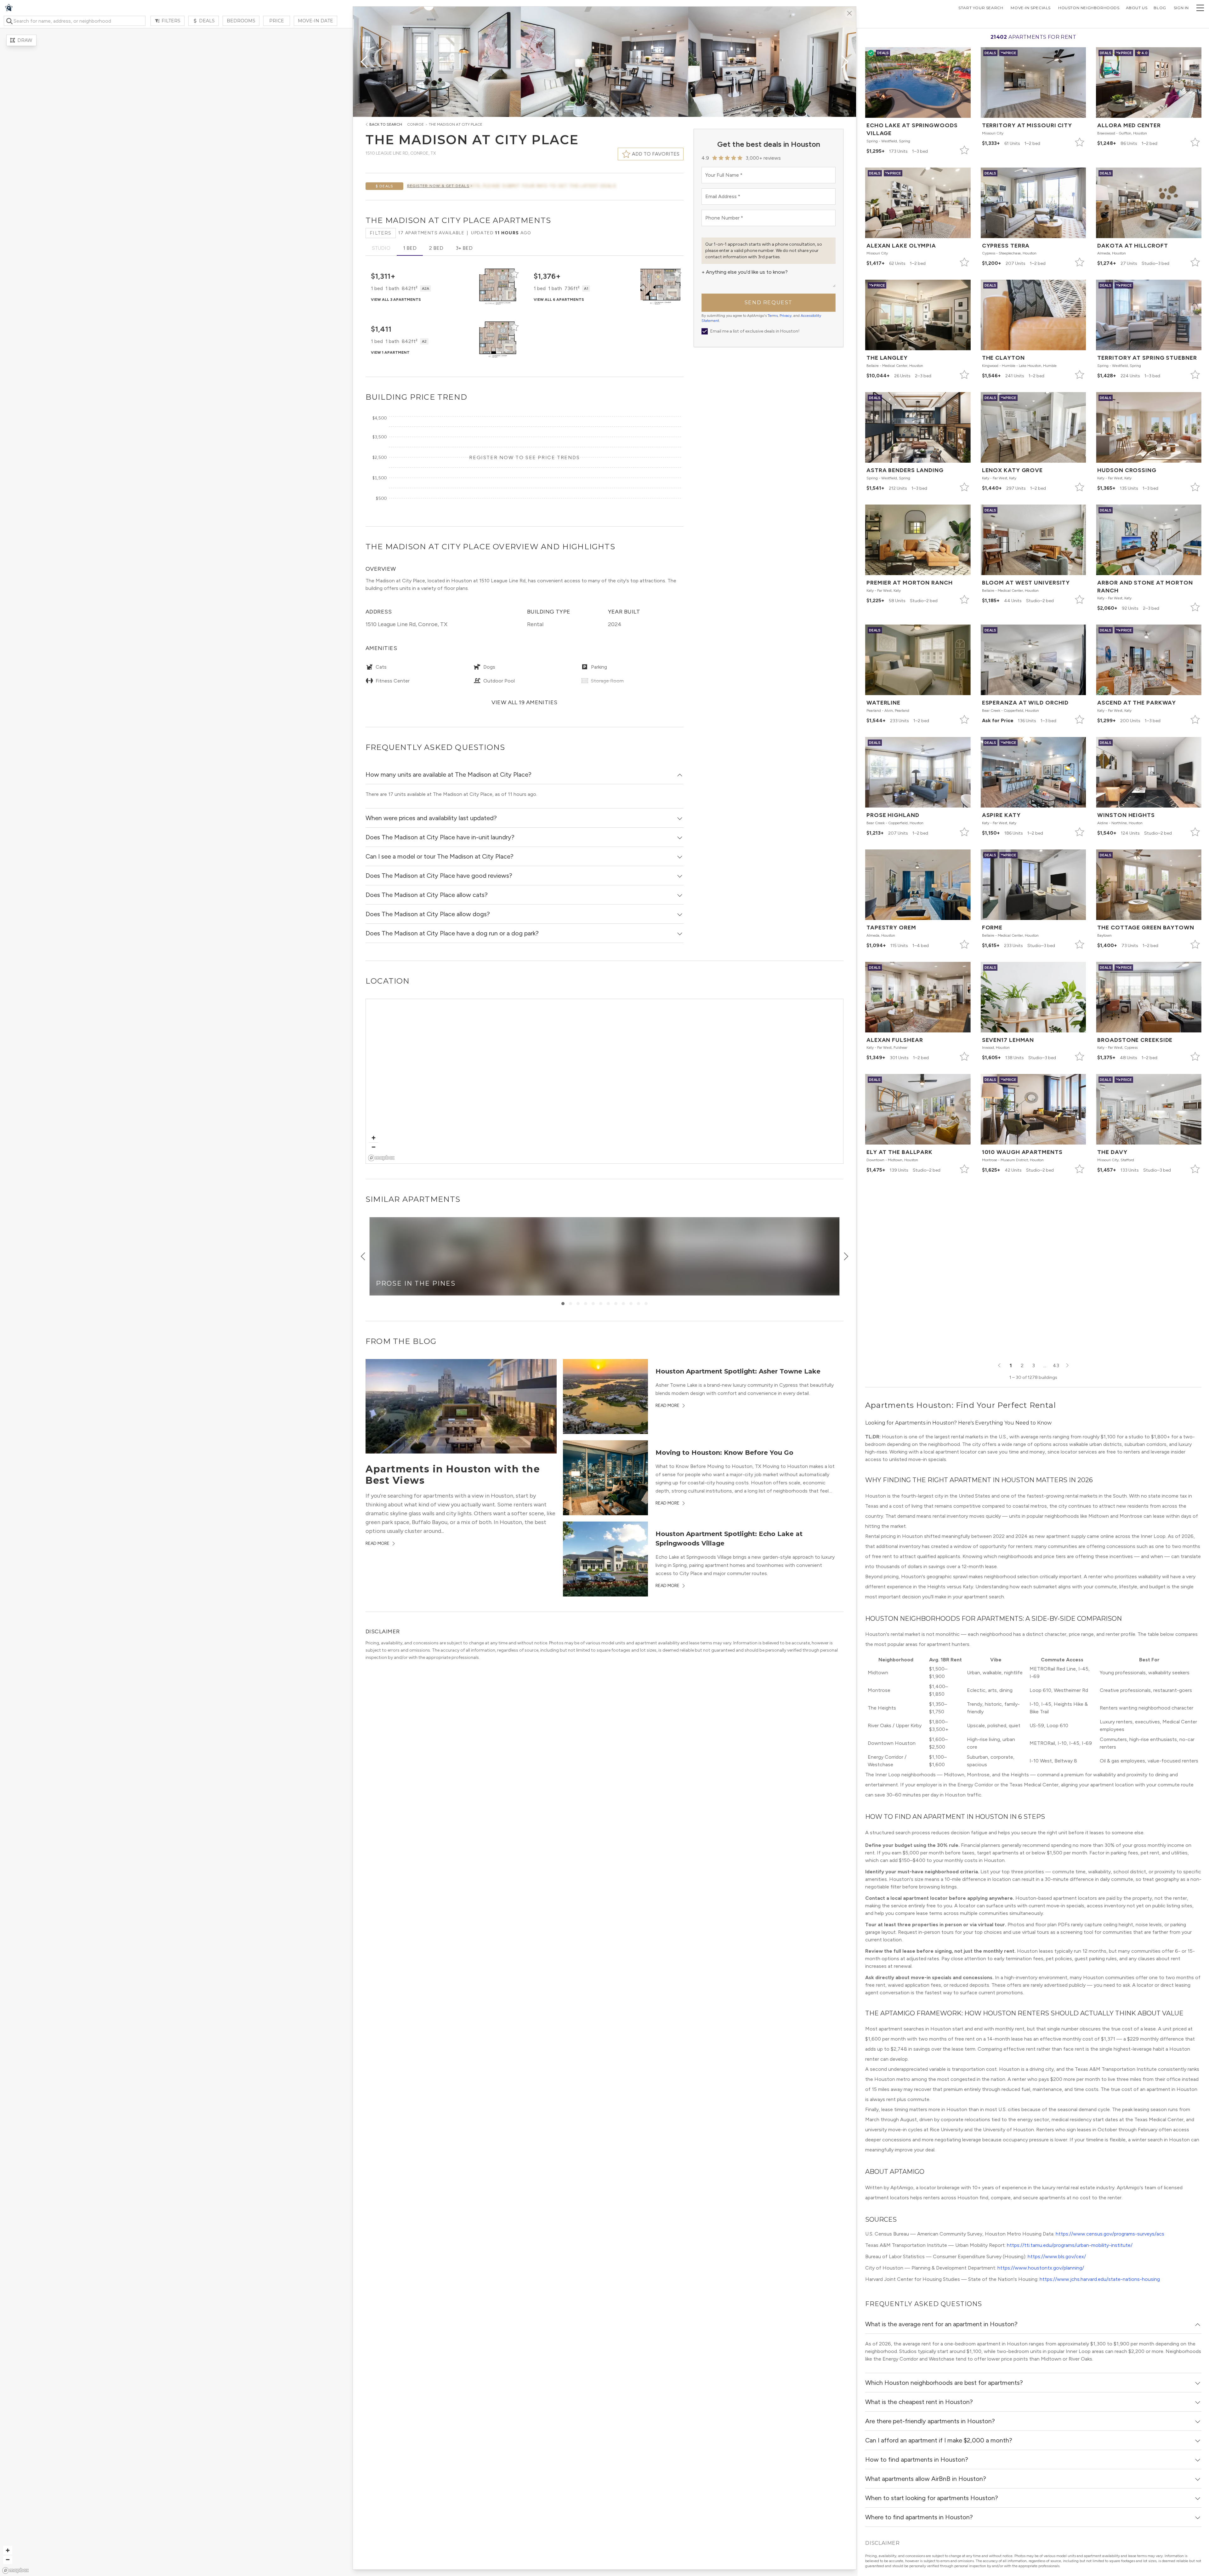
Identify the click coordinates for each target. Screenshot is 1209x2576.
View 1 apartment (390, 352)
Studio (381, 248)
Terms (773, 316)
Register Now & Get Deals (438, 186)
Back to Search (386, 124)
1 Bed (410, 248)
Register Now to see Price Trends (524, 457)
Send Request (769, 303)
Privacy (786, 316)
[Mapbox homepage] (381, 1158)
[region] (605, 1082)
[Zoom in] (374, 1138)
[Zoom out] (374, 1147)
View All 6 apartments (559, 300)
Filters (381, 233)
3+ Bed (464, 248)
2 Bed (436, 248)
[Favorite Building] (514, 274)
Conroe (415, 124)
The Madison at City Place (456, 124)
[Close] (849, 13)
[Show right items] (846, 1256)
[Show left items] (363, 1256)
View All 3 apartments (396, 300)
